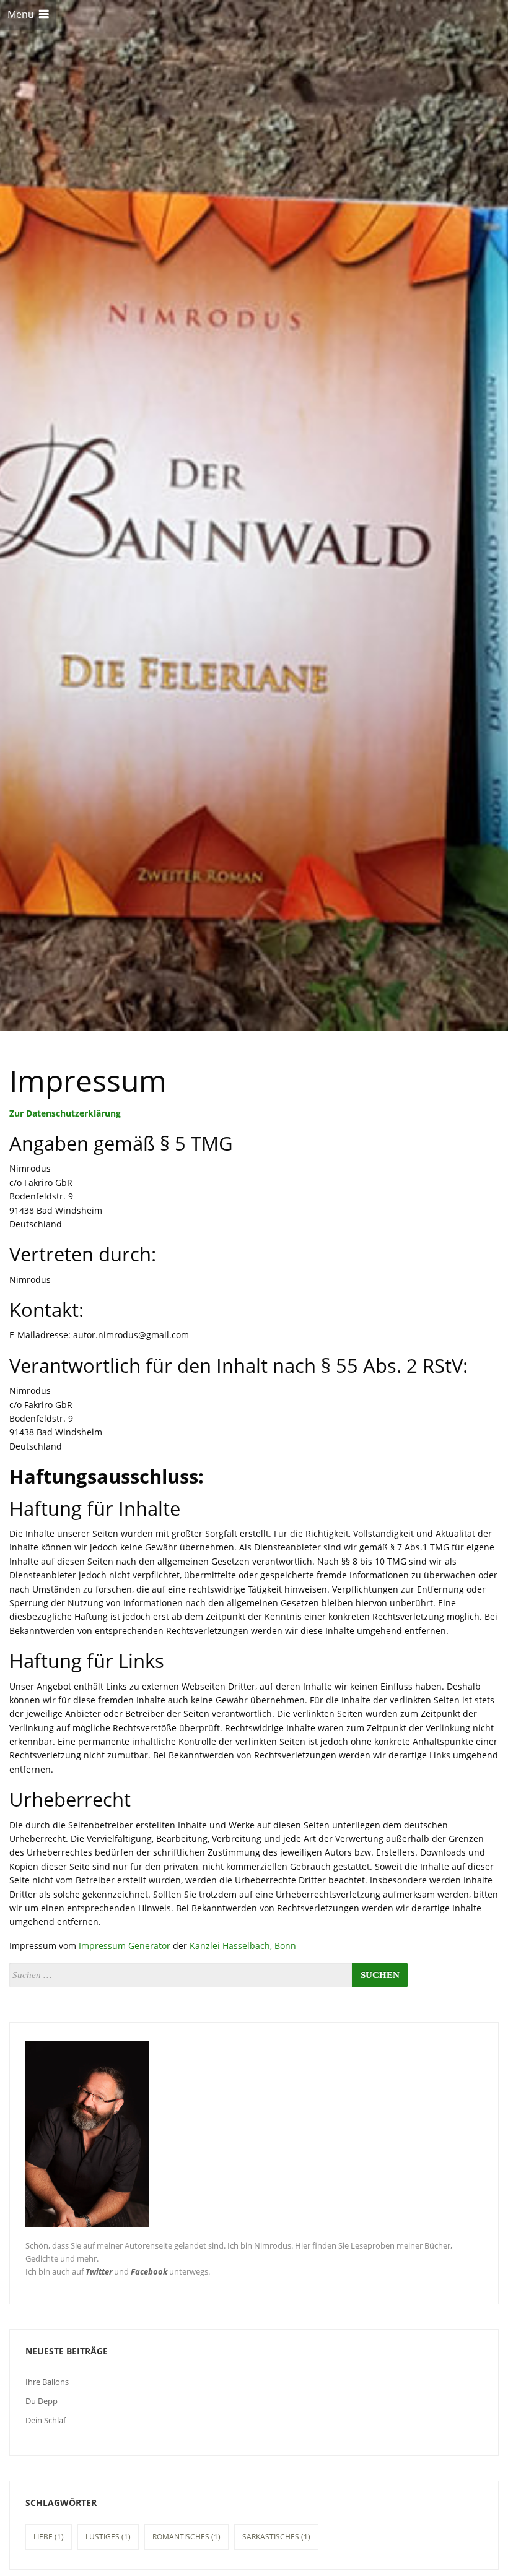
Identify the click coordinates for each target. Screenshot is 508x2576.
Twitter (99, 2271)
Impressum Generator (125, 1946)
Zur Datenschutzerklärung (65, 1113)
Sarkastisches (276, 2537)
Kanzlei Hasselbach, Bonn (243, 1946)
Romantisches (186, 2537)
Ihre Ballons (47, 2382)
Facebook (149, 2271)
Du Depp (42, 2401)
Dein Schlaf (46, 2420)
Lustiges (108, 2537)
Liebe (49, 2537)
